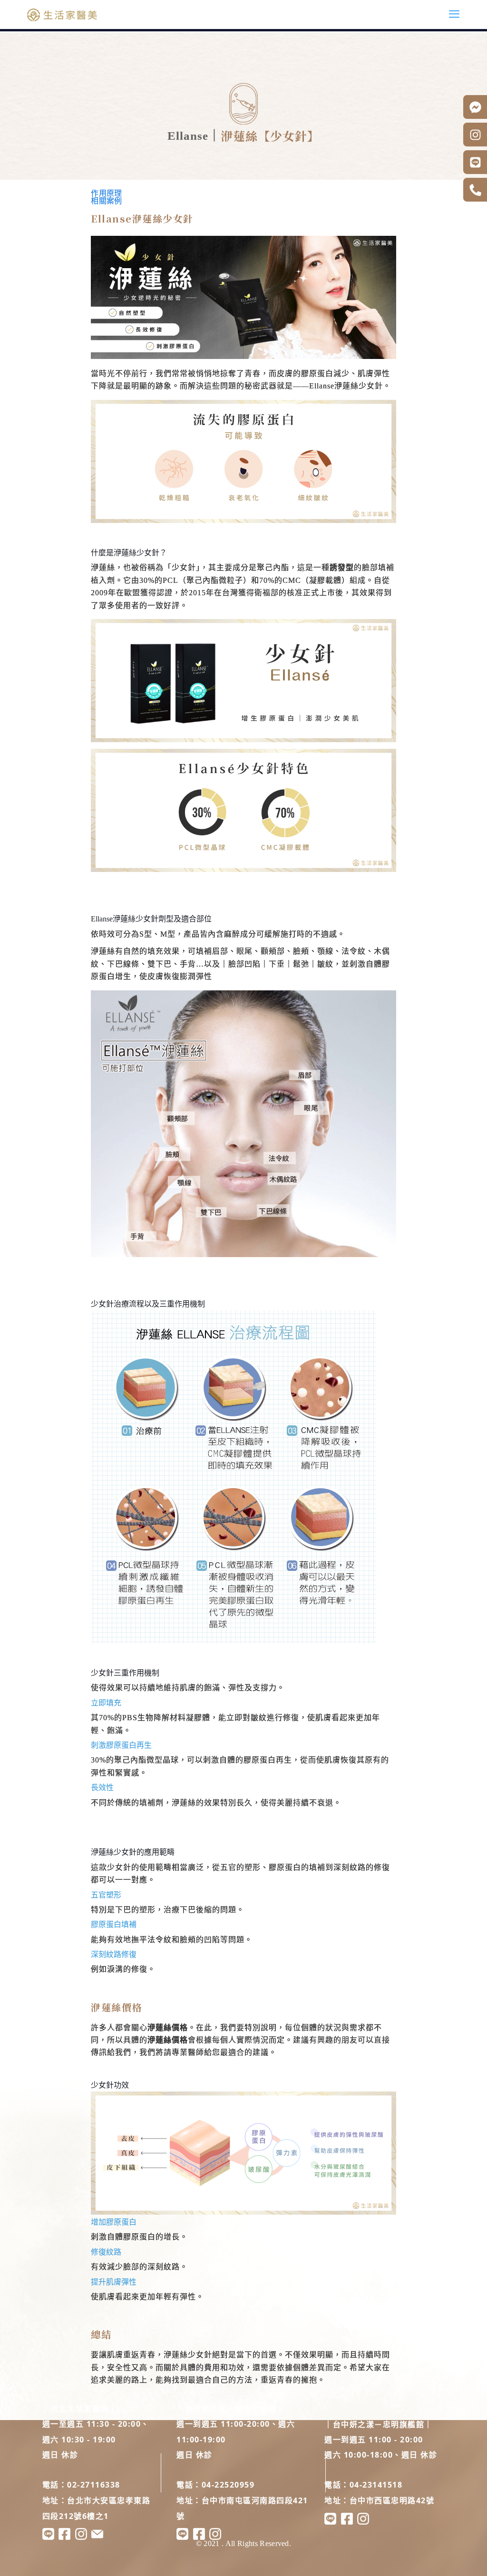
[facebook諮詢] (347, 2522)
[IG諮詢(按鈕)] (475, 135)
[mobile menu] (454, 14)
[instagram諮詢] (363, 2522)
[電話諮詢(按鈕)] (475, 190)
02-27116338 (94, 2485)
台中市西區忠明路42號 (392, 2500)
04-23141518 (376, 2485)
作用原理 (106, 193)
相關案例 (106, 201)
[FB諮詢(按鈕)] (475, 107)
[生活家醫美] (62, 14)
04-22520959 (228, 2485)
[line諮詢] (330, 2522)
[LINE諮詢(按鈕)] (475, 162)
